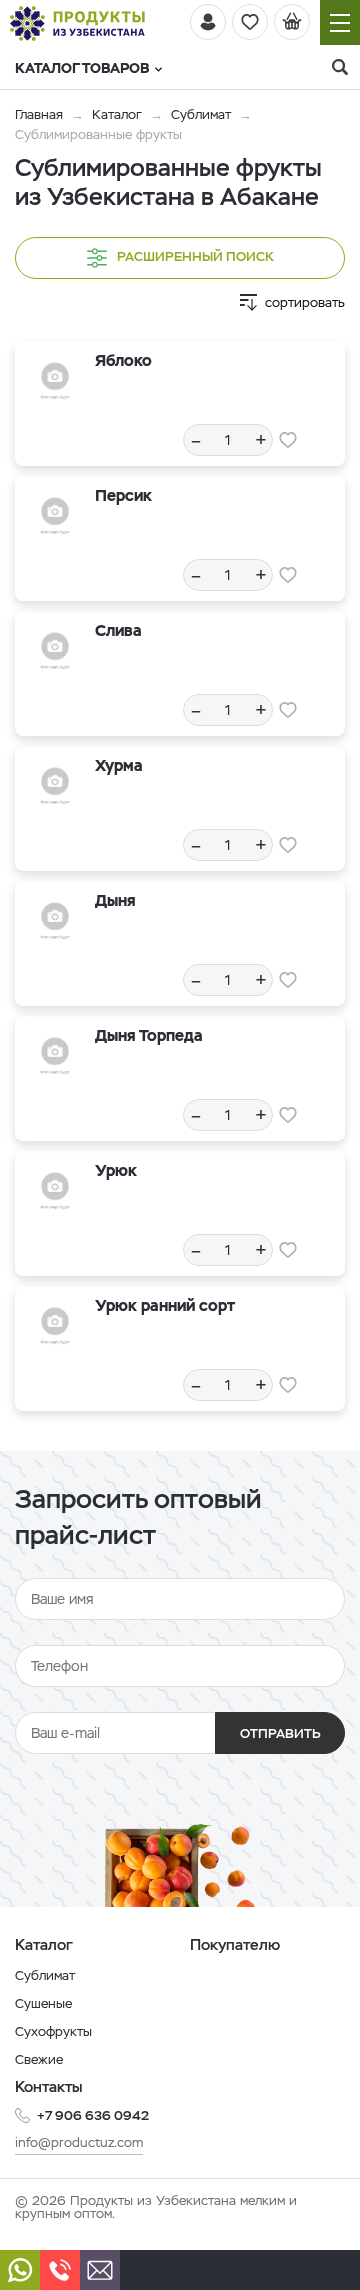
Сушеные (43, 2003)
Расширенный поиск (195, 256)
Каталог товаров (82, 68)
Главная (39, 114)
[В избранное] (288, 440)
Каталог (117, 114)
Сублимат (201, 114)
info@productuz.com (79, 2142)
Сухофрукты (53, 2031)
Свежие (39, 2059)
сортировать (305, 302)
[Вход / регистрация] (208, 22)
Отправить (280, 1733)
